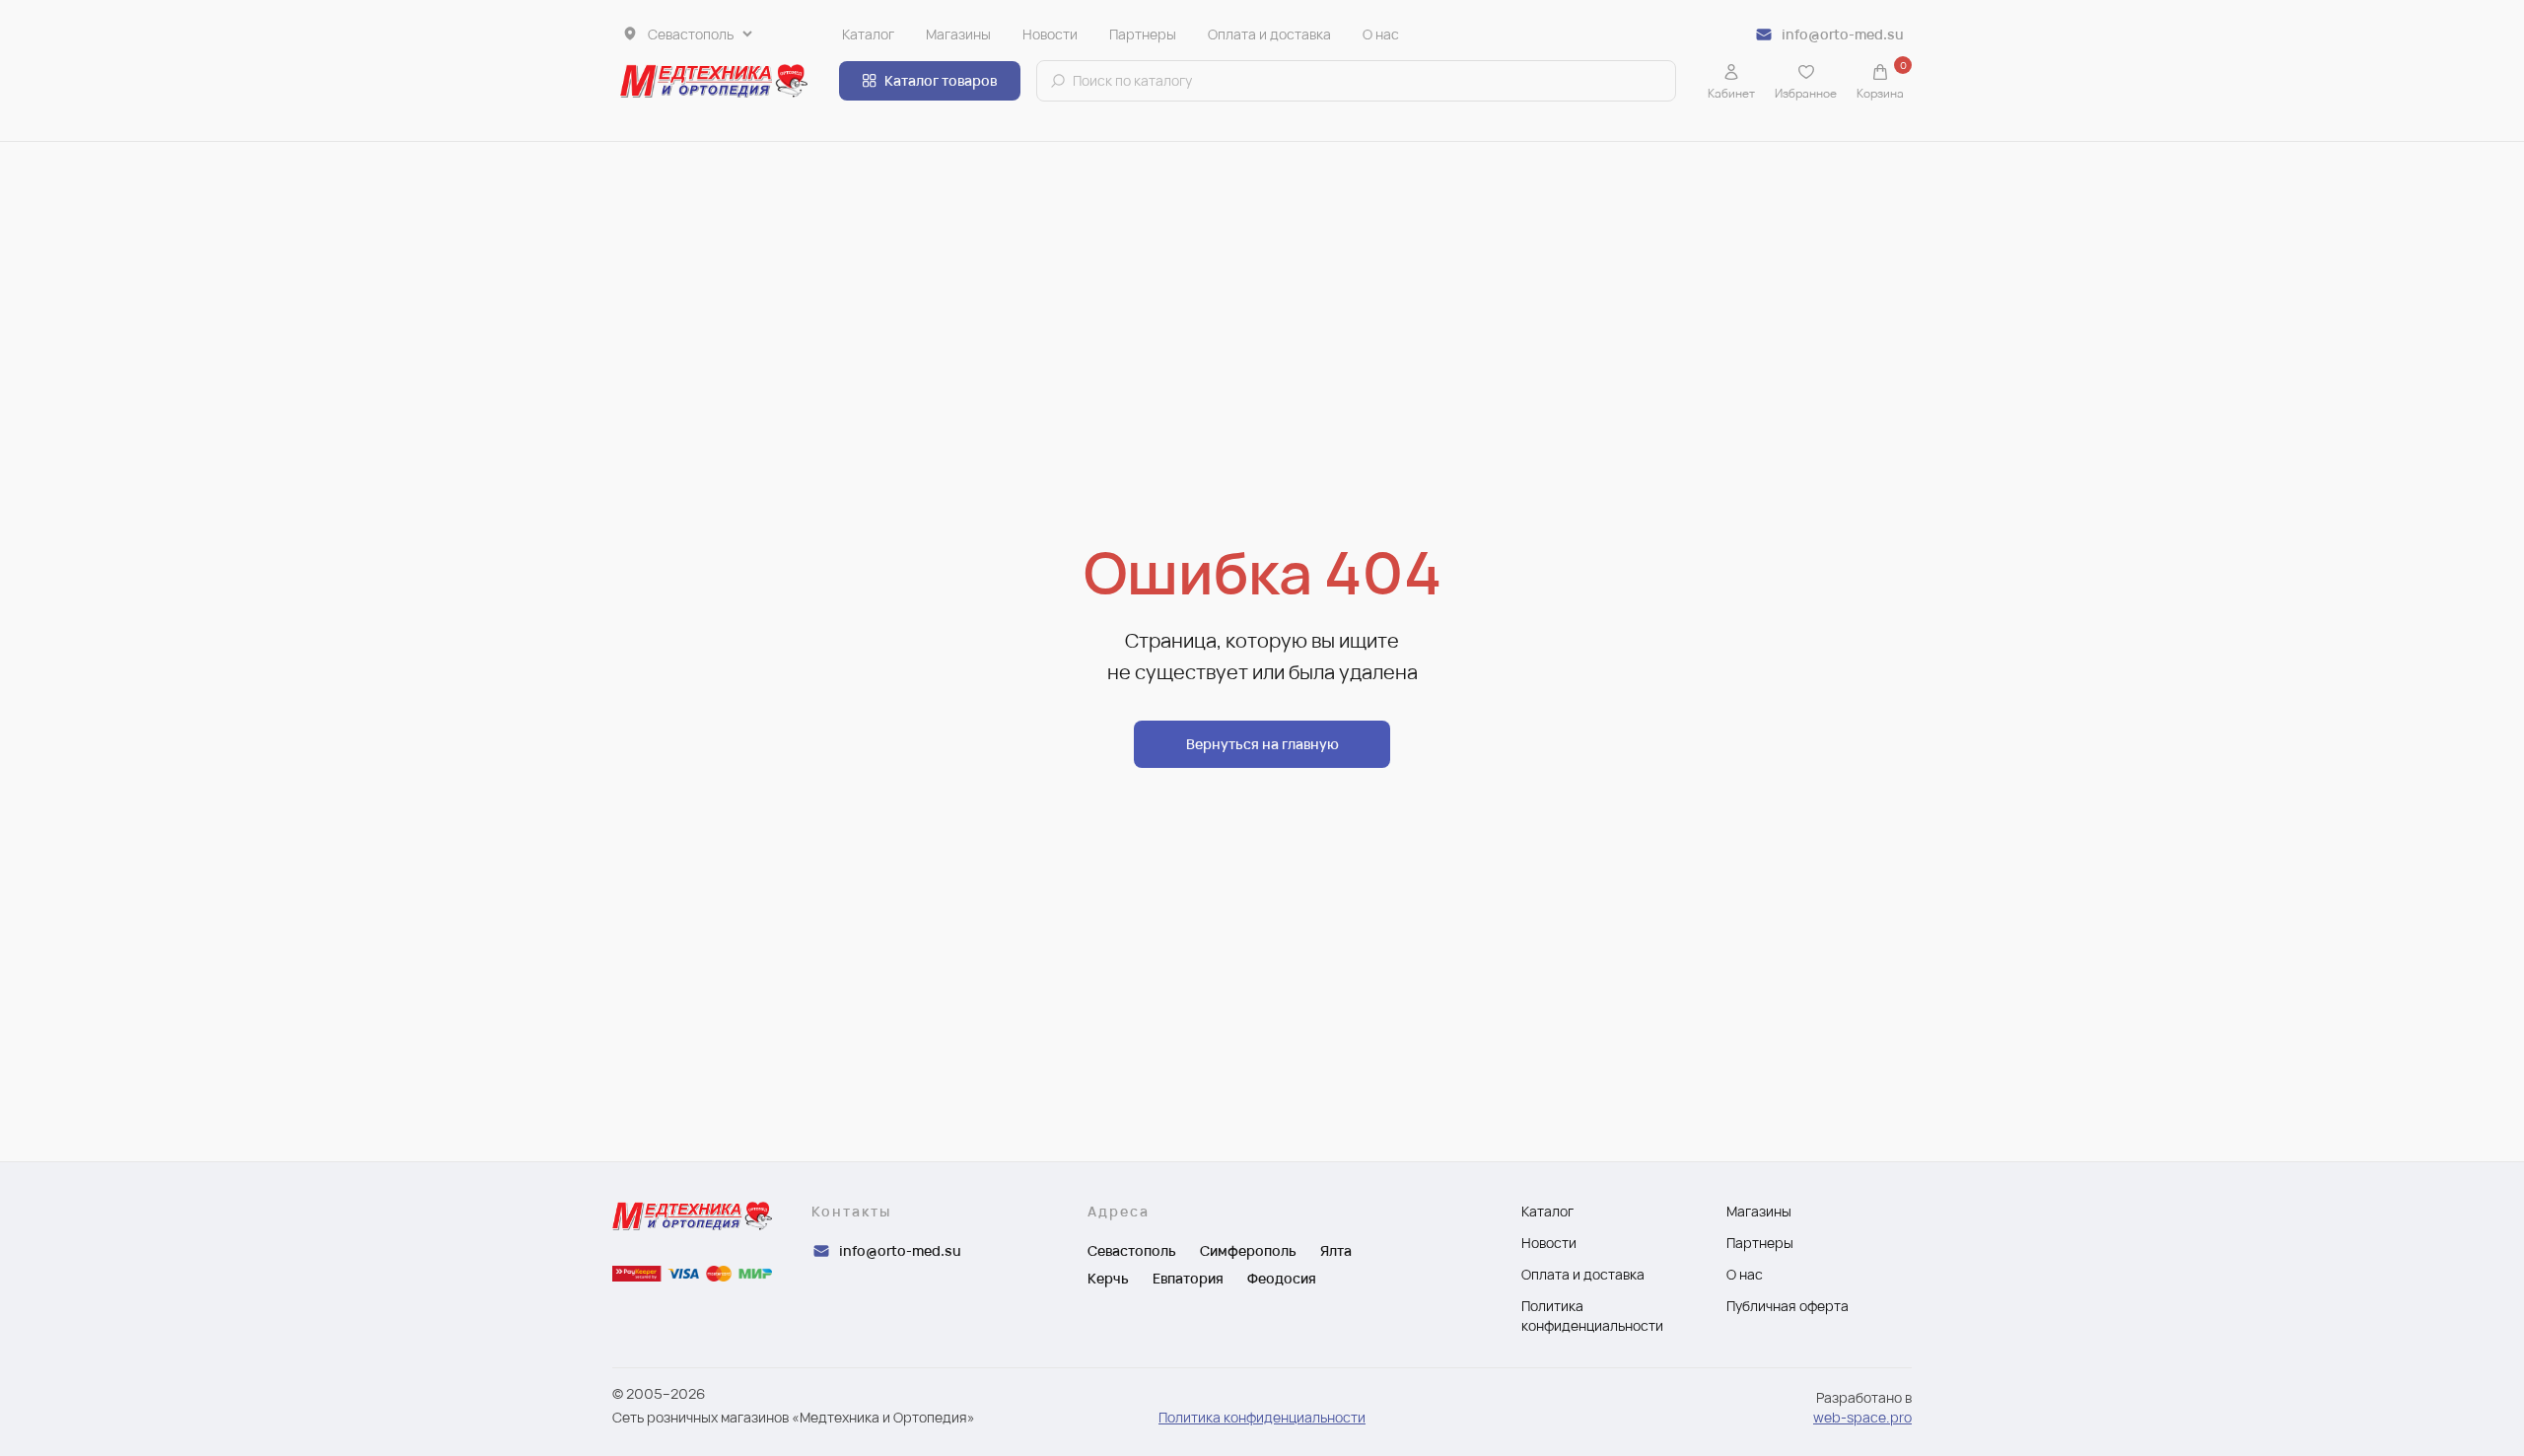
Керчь (1108, 1278)
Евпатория (1188, 1278)
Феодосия (1282, 1278)
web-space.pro (1862, 1417)
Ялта (1336, 1250)
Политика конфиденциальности (1262, 1417)
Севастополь (1132, 1250)
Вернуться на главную (1262, 744)
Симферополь (1248, 1250)
